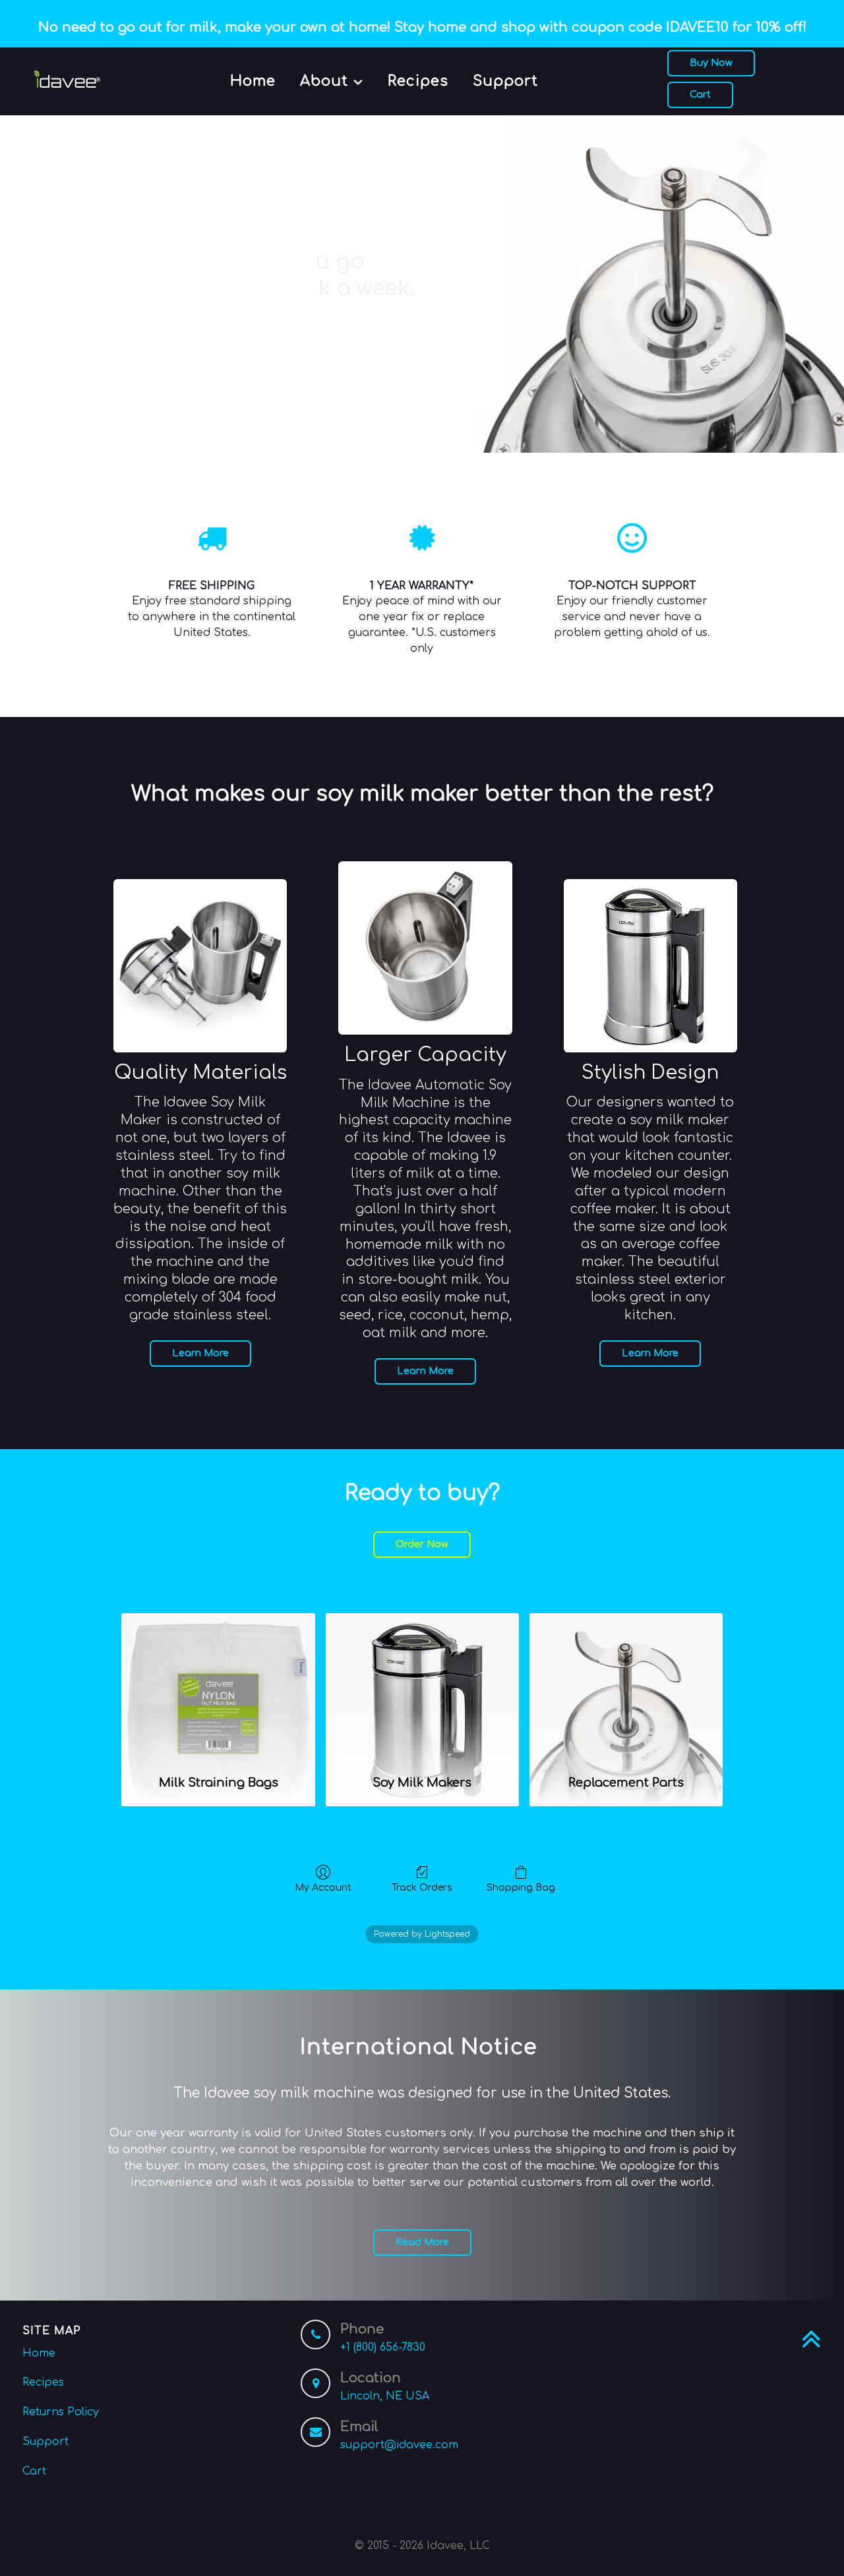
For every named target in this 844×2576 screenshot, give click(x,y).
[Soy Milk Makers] (422, 1688)
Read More (422, 2242)
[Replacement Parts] (626, 1688)
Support (45, 2442)
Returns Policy (61, 2412)
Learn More (200, 1353)
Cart (700, 94)
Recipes (43, 2382)
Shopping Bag (521, 1888)
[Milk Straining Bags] (218, 1688)
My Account (323, 1888)
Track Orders (422, 1888)
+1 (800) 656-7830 (383, 2347)
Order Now (422, 1544)
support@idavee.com (399, 2445)
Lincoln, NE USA (385, 2396)
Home (39, 2353)
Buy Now (711, 63)
